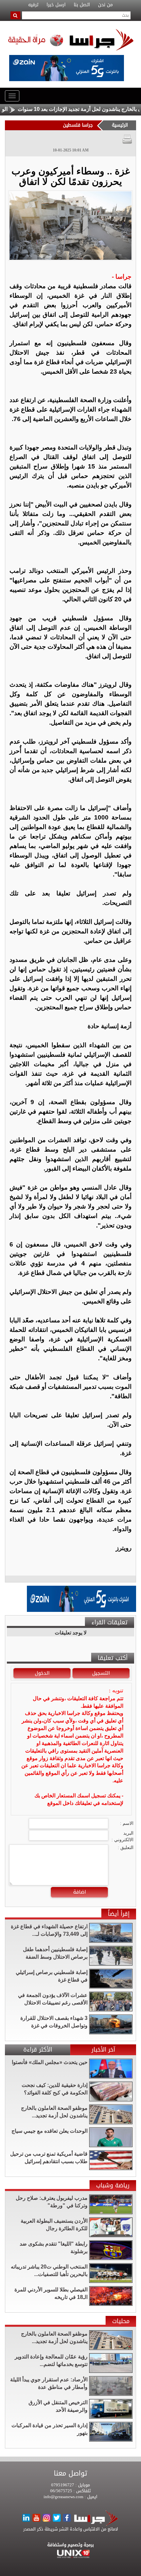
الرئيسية (120, 125)
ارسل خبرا (56, 5)
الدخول (42, 1673)
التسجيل (101, 1673)
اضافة (80, 1892)
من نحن (105, 5)
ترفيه (33, 5)
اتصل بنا (82, 5)
